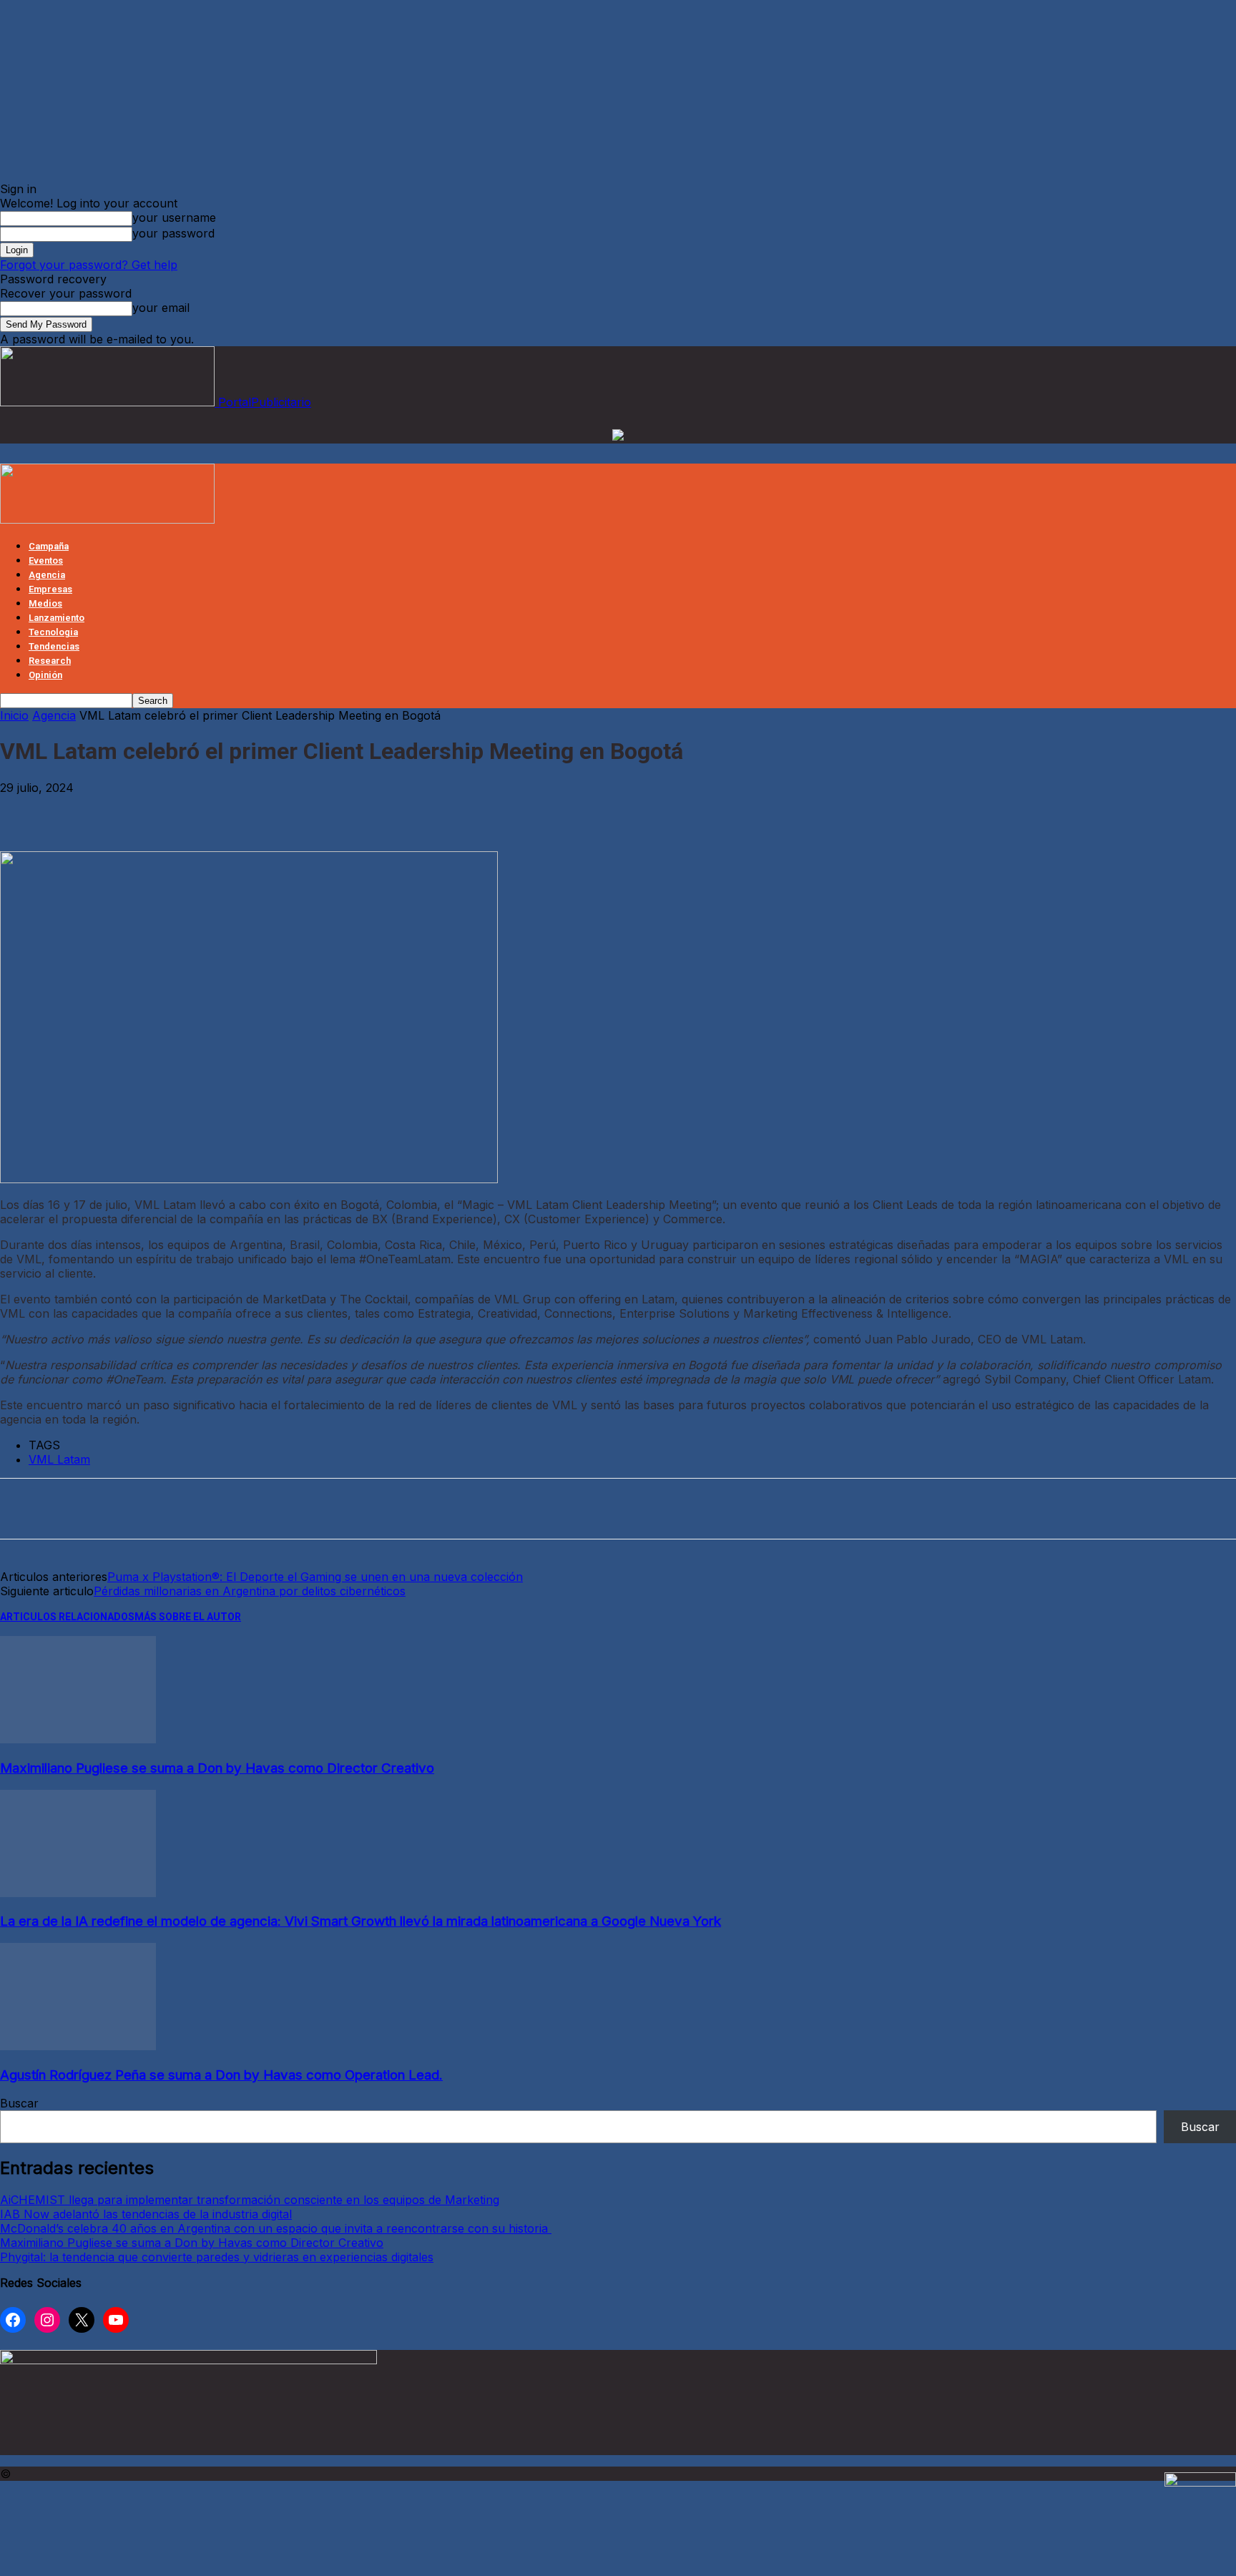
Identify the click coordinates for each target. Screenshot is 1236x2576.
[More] (288, 810)
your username (174, 217)
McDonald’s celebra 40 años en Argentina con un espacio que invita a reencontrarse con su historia (276, 2228)
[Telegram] (236, 810)
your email (161, 308)
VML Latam (59, 1459)
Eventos (46, 560)
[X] (77, 810)
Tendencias (54, 646)
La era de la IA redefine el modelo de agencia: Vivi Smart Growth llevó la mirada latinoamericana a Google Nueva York (360, 1921)
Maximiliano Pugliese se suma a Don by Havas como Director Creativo (217, 1768)
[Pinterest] (130, 810)
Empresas (50, 589)
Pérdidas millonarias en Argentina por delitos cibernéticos (250, 1591)
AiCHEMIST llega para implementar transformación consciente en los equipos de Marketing (250, 2200)
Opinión (45, 675)
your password (173, 233)
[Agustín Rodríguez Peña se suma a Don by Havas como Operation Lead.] (78, 2046)
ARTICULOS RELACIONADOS (67, 1617)
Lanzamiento (57, 618)
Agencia (47, 575)
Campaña (49, 546)
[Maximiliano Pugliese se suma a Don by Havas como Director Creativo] (78, 1739)
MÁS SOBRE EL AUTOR (188, 1617)
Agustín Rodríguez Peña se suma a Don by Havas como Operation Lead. (221, 2075)
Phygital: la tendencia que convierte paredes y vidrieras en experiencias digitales (217, 2257)
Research (50, 661)
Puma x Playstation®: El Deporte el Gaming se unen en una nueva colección (315, 1577)
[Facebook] (24, 810)
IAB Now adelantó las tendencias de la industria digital (146, 2214)
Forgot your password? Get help (89, 265)
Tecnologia (53, 632)
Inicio (14, 715)
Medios (45, 603)
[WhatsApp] (183, 810)
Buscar (19, 2103)
